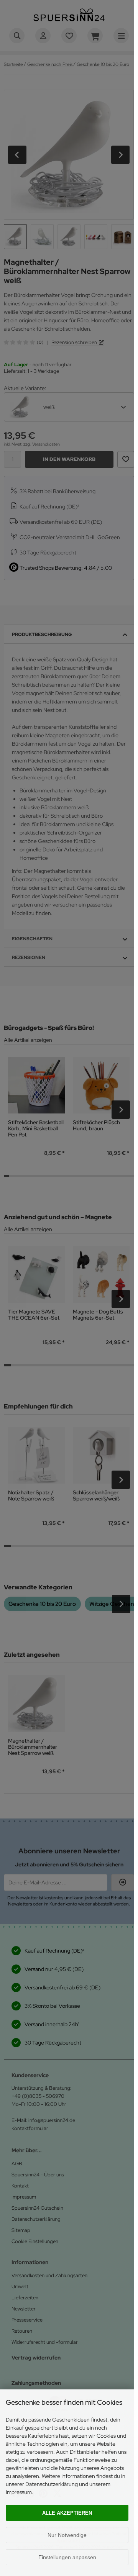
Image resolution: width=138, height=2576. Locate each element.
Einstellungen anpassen (67, 2557)
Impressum (19, 2492)
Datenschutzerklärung (52, 2484)
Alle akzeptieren (67, 2513)
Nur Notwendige (67, 2535)
